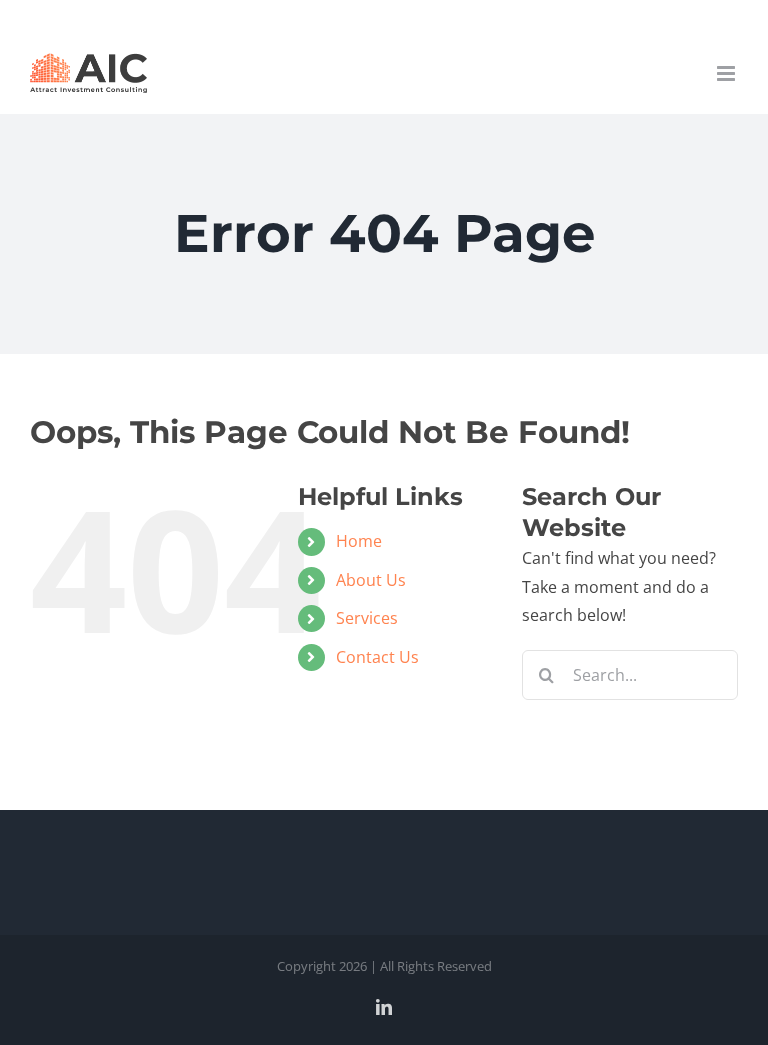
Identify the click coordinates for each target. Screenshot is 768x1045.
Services (367, 618)
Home (359, 541)
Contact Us (377, 657)
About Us (371, 580)
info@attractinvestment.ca (384, 15)
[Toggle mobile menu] (727, 73)
